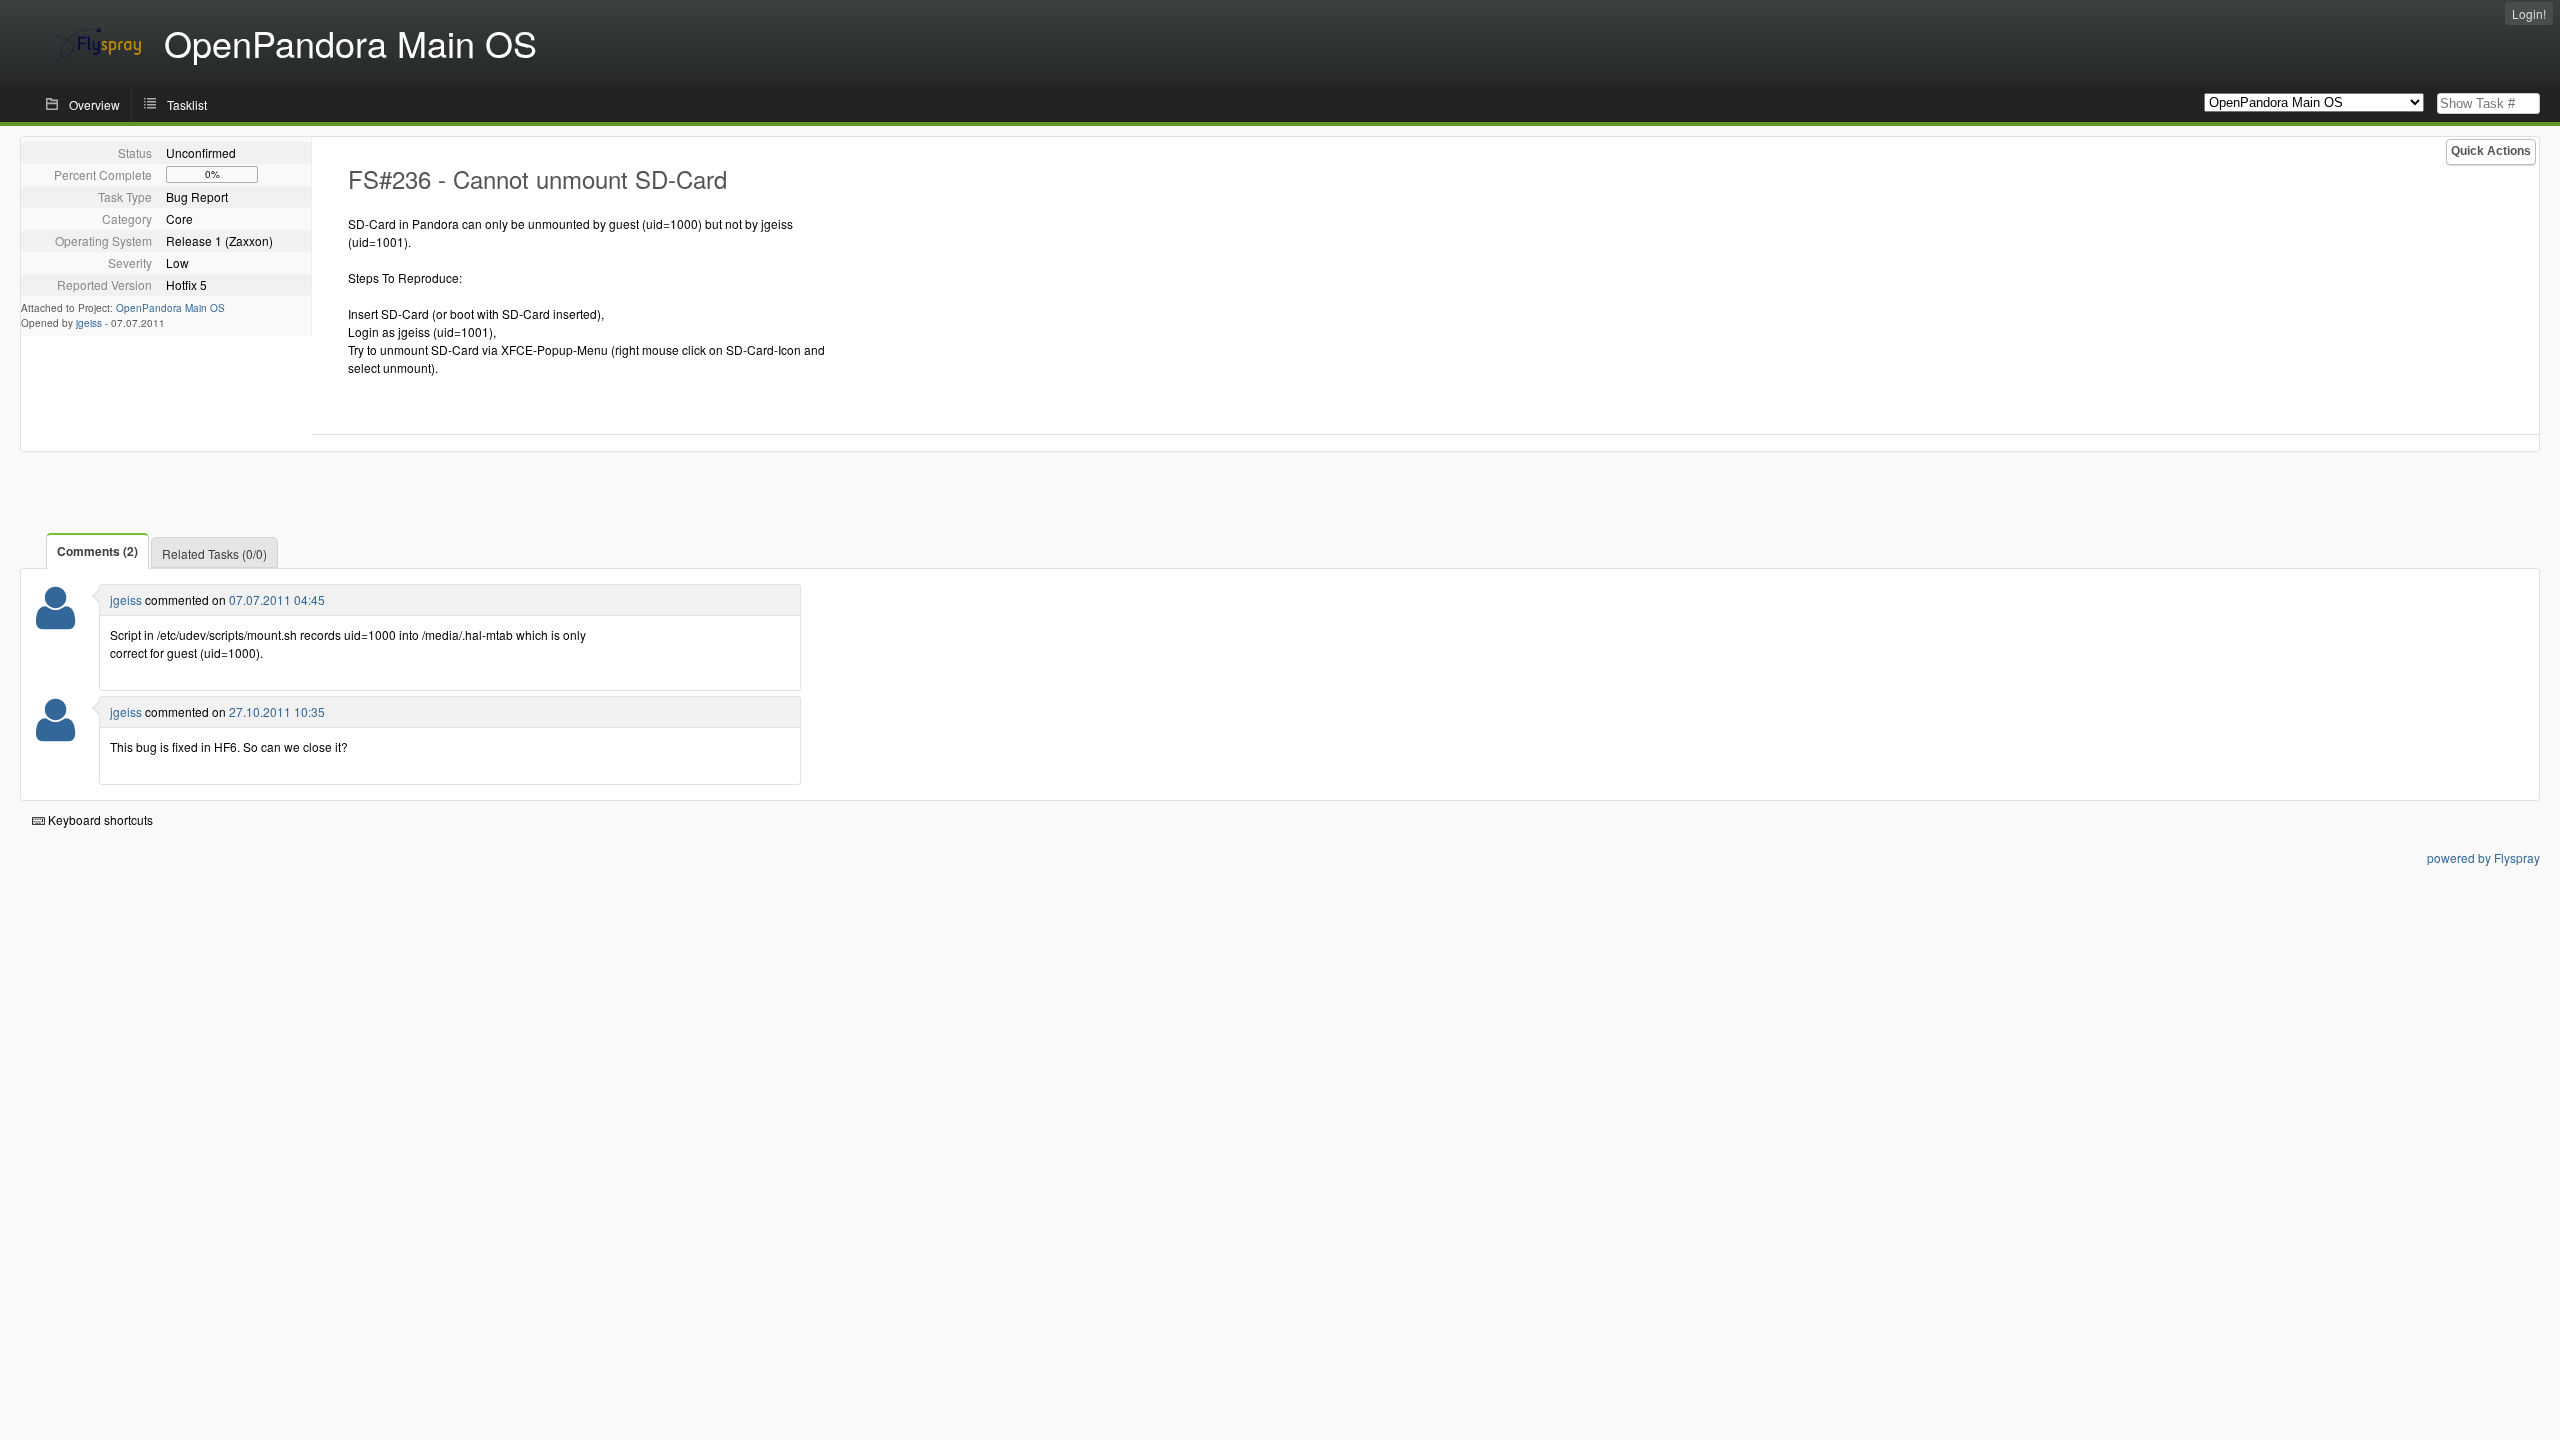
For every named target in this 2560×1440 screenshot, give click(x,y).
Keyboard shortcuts (99, 819)
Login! (2529, 13)
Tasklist (187, 104)
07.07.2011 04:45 (277, 599)
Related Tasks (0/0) (214, 553)
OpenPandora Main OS (170, 308)
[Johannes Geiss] (55, 620)
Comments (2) (97, 551)
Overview (94, 104)
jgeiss (89, 323)
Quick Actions (2491, 151)
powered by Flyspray (2483, 857)
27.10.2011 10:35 (277, 711)
